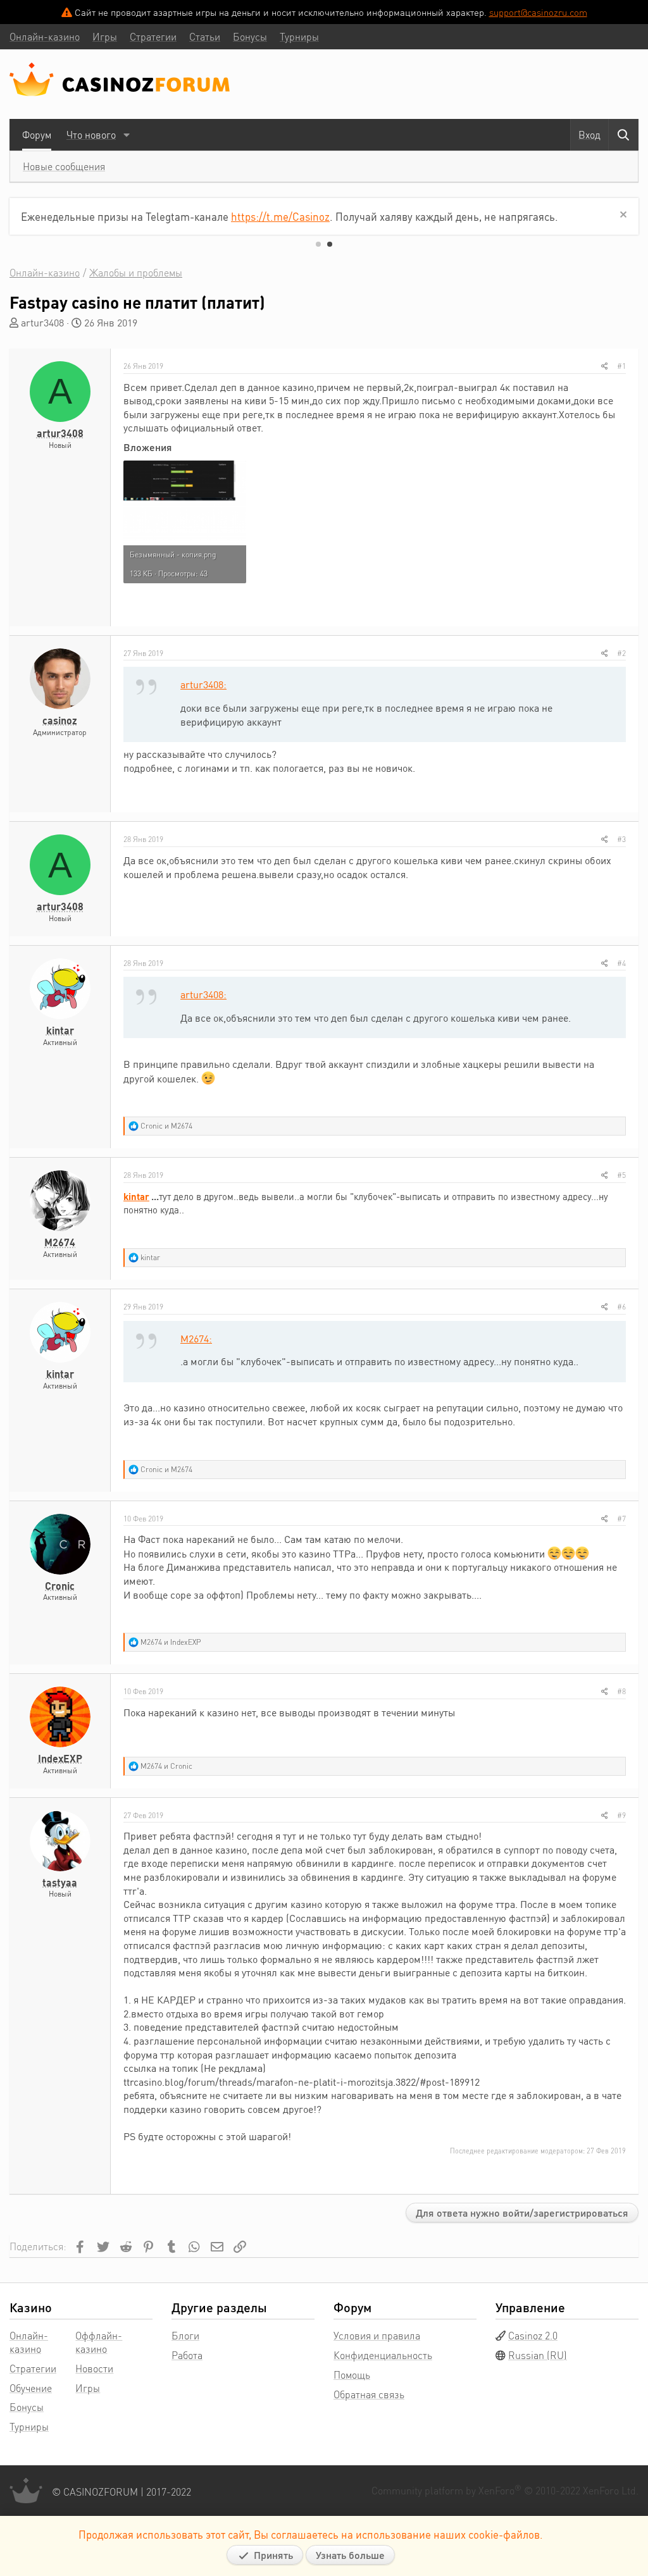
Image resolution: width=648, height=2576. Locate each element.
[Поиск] (623, 135)
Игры (88, 2388)
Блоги (185, 2335)
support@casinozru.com (538, 12)
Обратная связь (369, 2394)
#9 (621, 1815)
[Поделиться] (605, 366)
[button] (126, 135)
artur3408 (42, 322)
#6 (621, 1307)
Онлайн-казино (29, 2342)
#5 (621, 1175)
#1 (621, 366)
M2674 (60, 1242)
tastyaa (60, 1882)
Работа (187, 2355)
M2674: (196, 1338)
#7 (621, 1519)
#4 (621, 963)
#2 (621, 653)
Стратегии (33, 2368)
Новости (94, 2368)
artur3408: (203, 684)
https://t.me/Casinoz (280, 216)
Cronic (60, 1586)
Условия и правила (377, 2335)
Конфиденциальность (383, 2355)
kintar (60, 1030)
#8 (621, 1691)
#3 (621, 839)
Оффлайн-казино (99, 2342)
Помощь (352, 2375)
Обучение (31, 2388)
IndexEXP (60, 1758)
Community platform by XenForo (505, 2490)
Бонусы (27, 2407)
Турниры (29, 2426)
